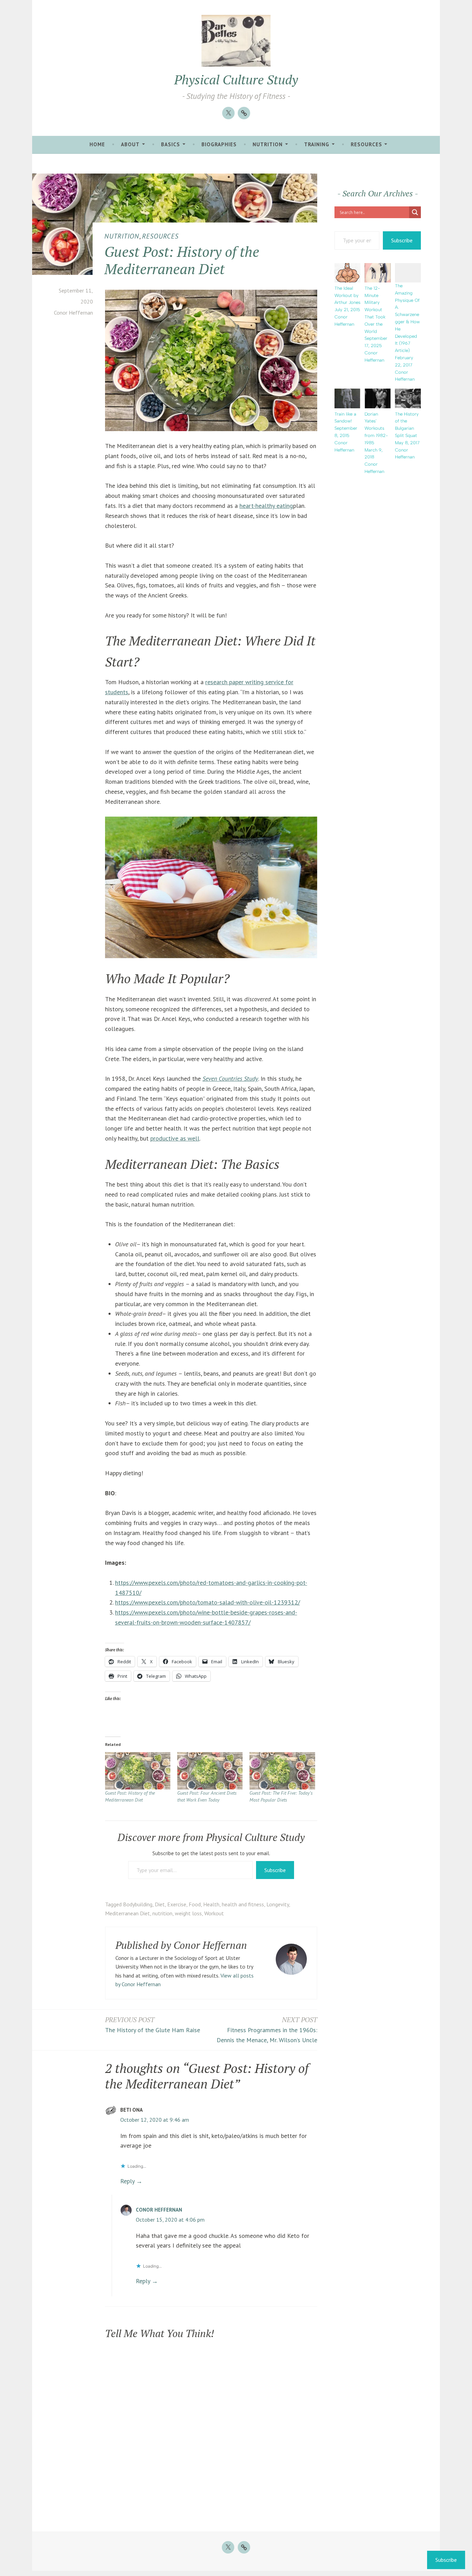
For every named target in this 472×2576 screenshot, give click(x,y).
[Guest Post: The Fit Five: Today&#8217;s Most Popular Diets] (282, 1771)
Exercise (177, 1904)
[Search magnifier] (415, 212)
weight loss (188, 1913)
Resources (366, 144)
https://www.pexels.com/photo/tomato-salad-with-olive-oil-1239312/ (207, 1602)
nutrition (162, 1913)
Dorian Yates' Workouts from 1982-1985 (376, 428)
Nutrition (268, 144)
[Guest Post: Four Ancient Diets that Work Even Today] (210, 1771)
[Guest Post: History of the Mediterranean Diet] (138, 1771)
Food (195, 1904)
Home (97, 144)
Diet (160, 1904)
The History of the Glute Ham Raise (153, 2025)
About (130, 144)
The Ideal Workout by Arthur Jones (347, 295)
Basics (171, 144)
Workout (214, 1913)
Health (211, 1904)
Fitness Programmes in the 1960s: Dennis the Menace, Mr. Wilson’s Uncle (267, 2030)
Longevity (278, 1904)
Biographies (219, 144)
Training (317, 144)
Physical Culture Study (236, 80)
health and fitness (243, 1904)
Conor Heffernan (73, 313)
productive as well (175, 1138)
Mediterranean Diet (128, 1913)
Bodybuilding (138, 1904)
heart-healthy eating (266, 506)
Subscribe (275, 1870)
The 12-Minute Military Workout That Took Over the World (375, 310)
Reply (127, 2181)
